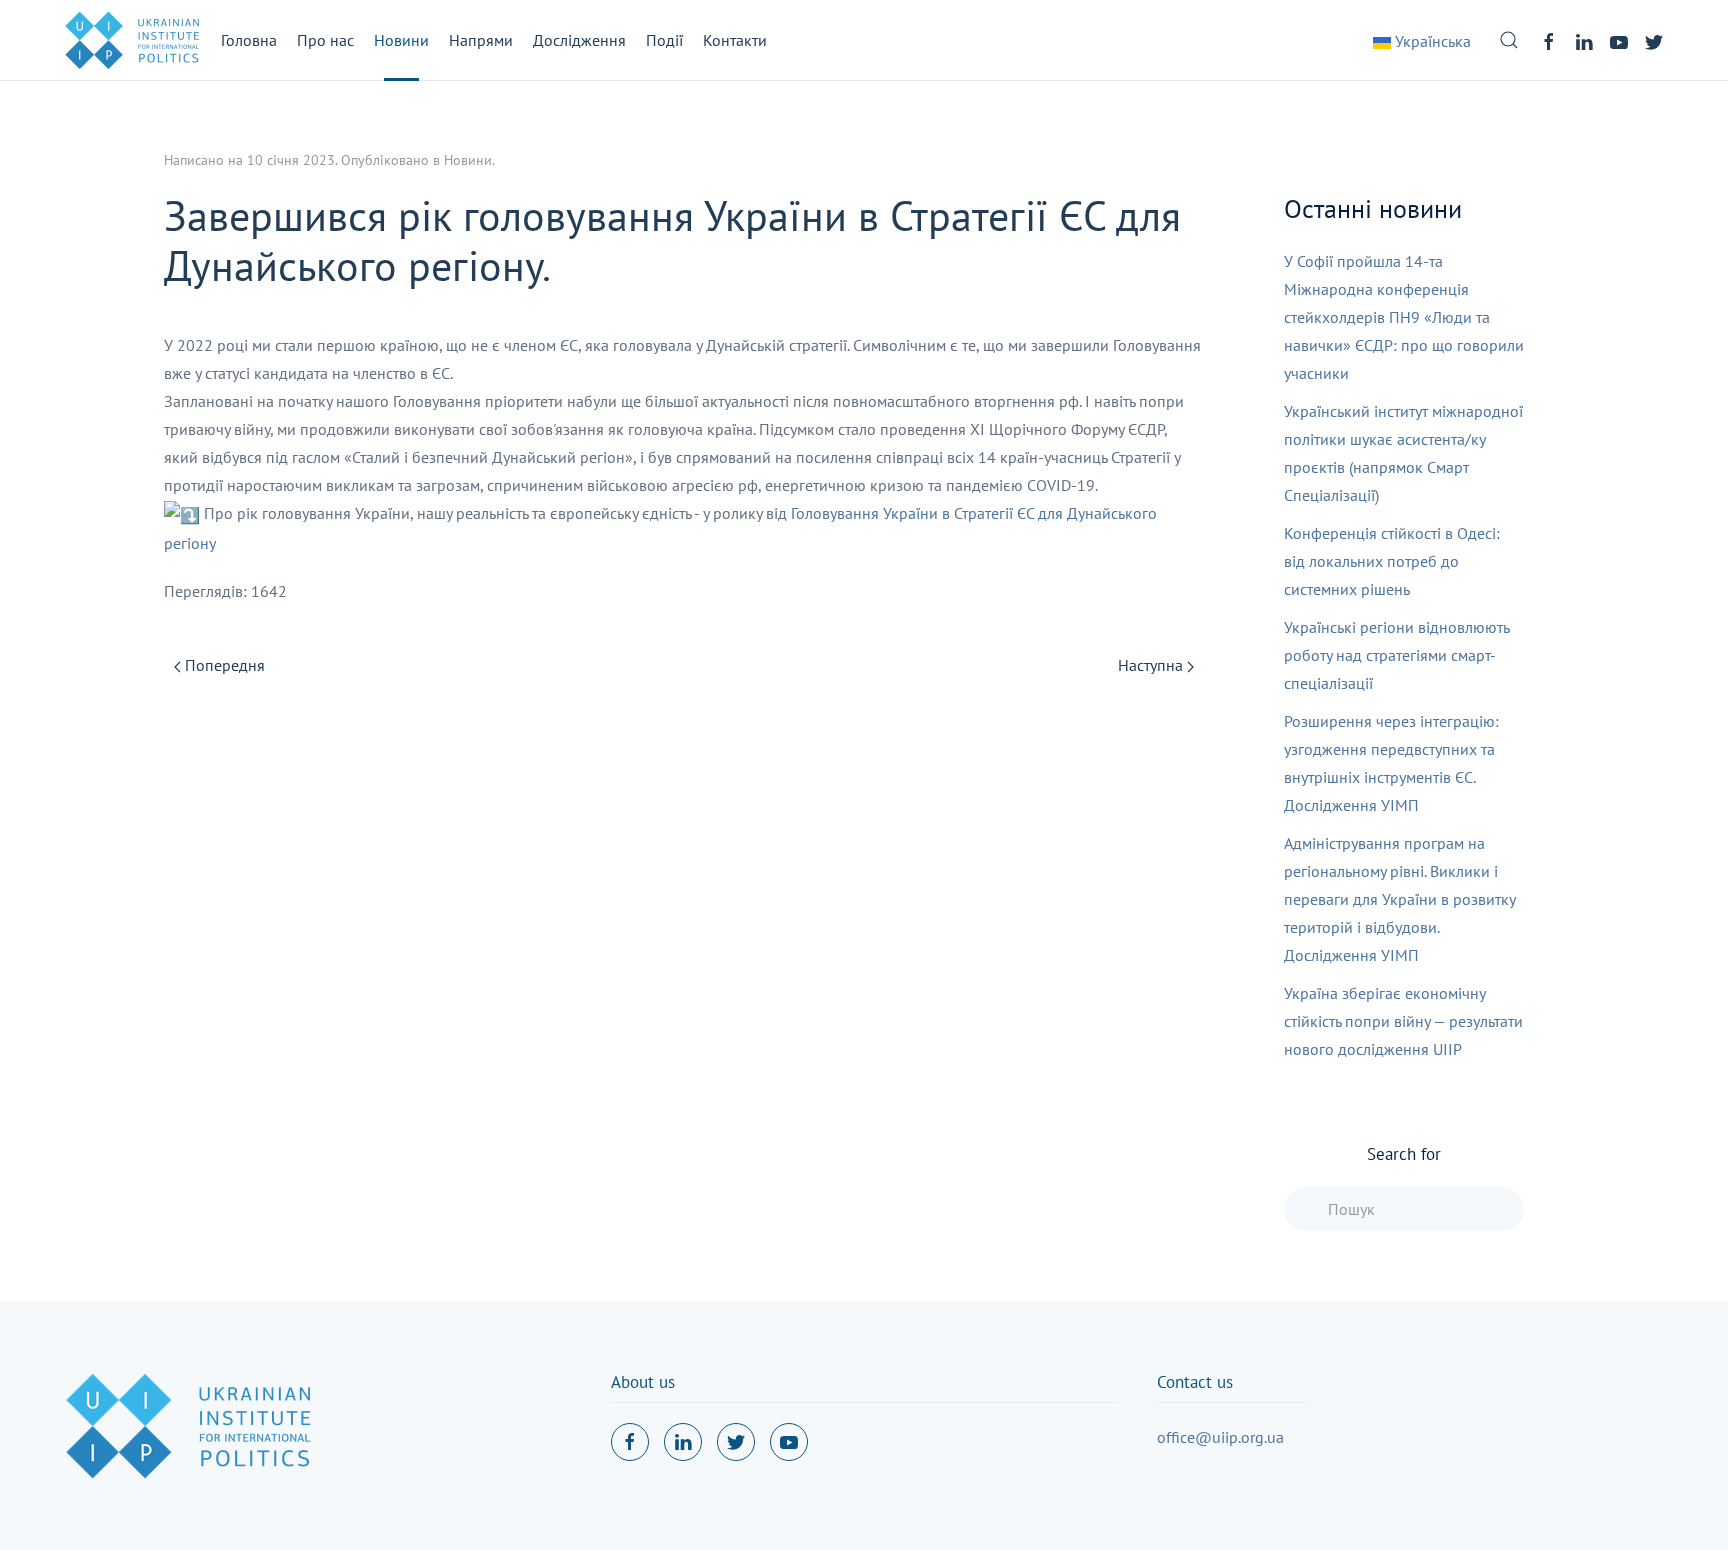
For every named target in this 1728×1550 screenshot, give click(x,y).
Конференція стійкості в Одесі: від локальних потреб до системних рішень (1392, 561)
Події (664, 40)
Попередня (223, 665)
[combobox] (1404, 1209)
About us (643, 1382)
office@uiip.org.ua (1220, 1437)
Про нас (325, 40)
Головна (249, 40)
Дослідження (579, 40)
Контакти (735, 40)
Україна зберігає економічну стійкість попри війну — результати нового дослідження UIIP (1403, 1021)
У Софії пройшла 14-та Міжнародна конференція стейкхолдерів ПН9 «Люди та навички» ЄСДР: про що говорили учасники (1404, 317)
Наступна (1152, 665)
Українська (1431, 41)
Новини (401, 40)
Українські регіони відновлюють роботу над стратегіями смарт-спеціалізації (1396, 655)
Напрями (481, 40)
